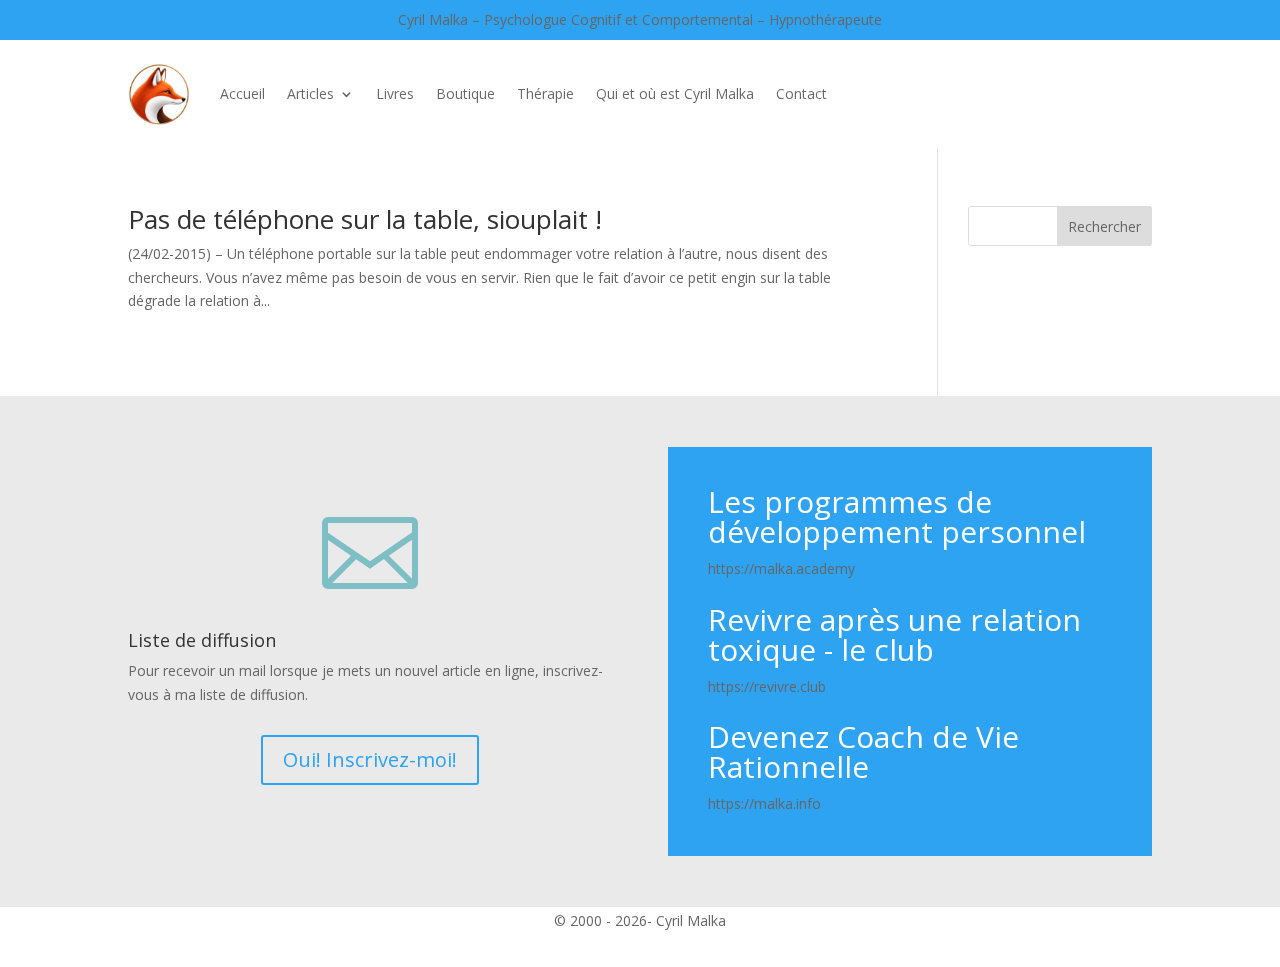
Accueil (242, 93)
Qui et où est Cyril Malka (675, 93)
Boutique (465, 93)
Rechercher (1104, 226)
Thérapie (545, 93)
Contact (801, 93)
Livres (395, 93)
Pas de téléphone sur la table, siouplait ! (365, 219)
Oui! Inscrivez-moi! (370, 759)
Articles (310, 93)
